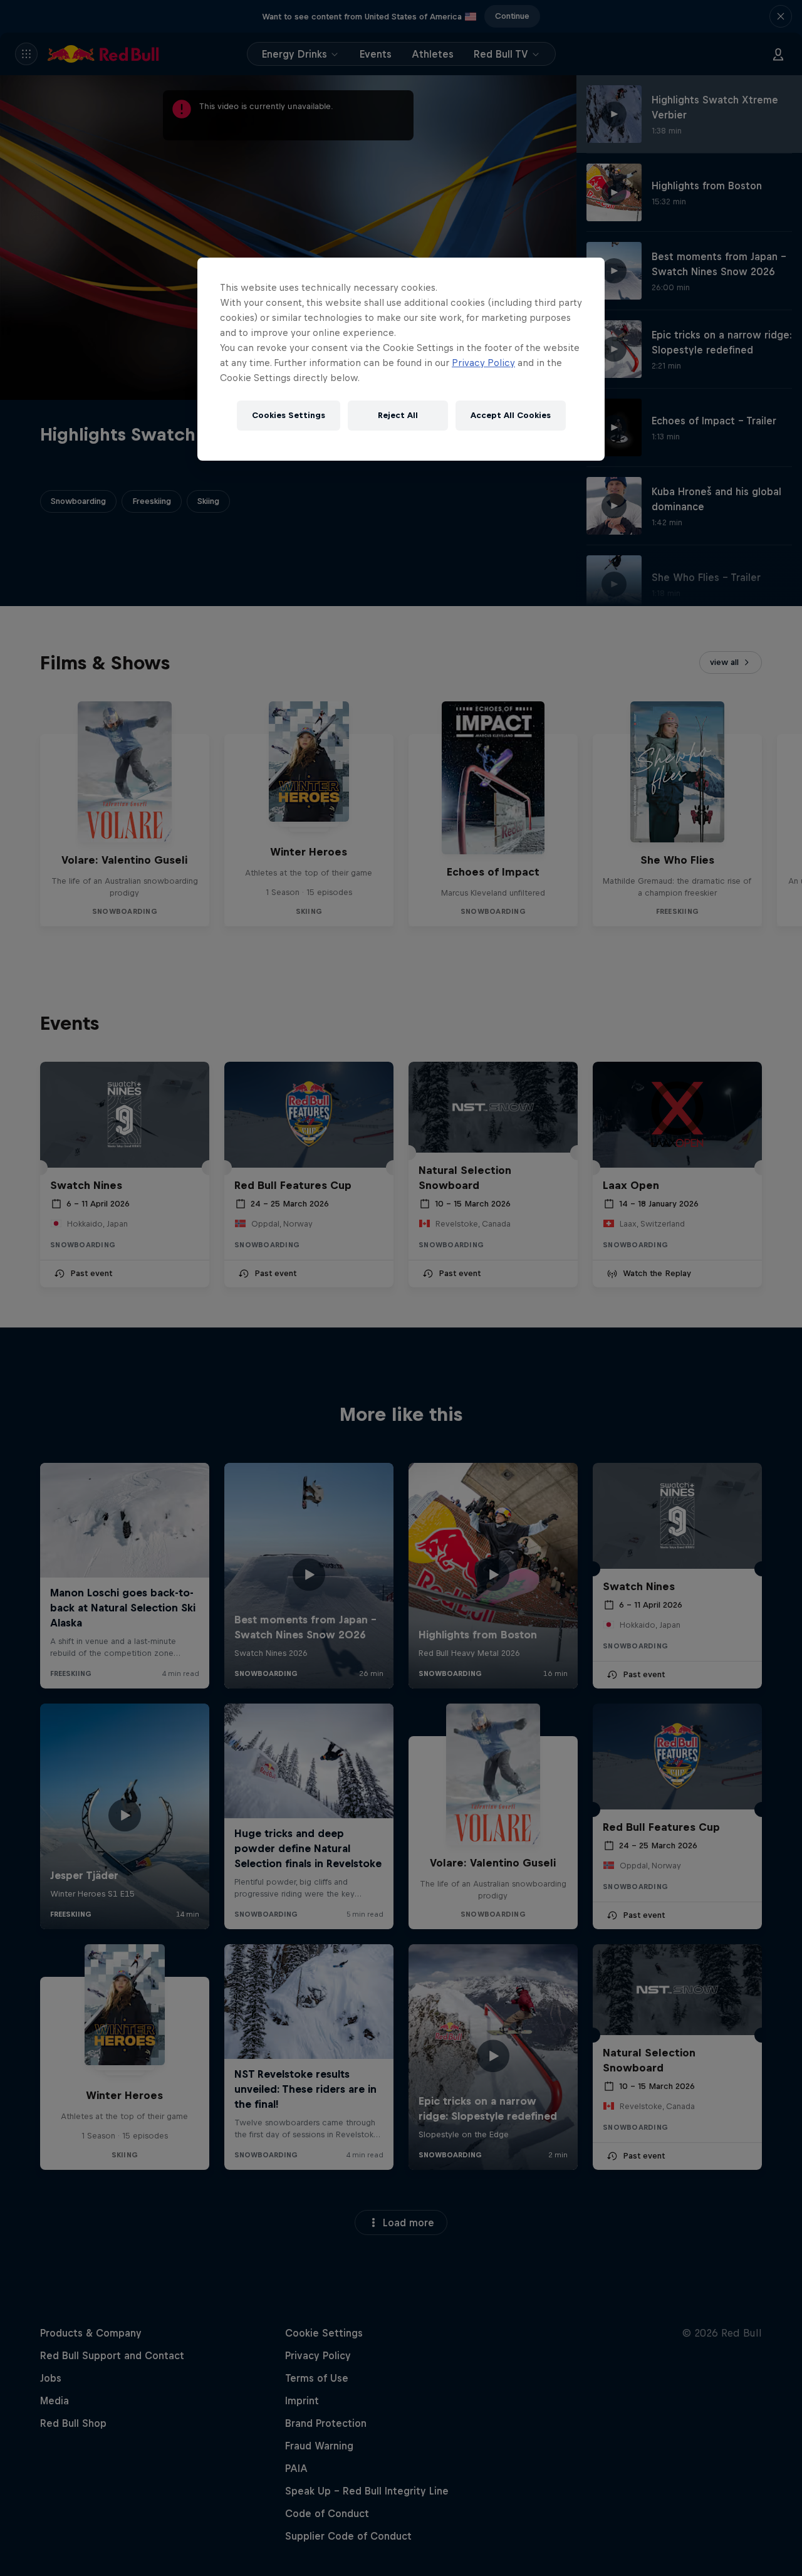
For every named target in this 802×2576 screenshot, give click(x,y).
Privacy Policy (483, 363)
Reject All (398, 415)
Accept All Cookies (511, 415)
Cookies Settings (289, 415)
